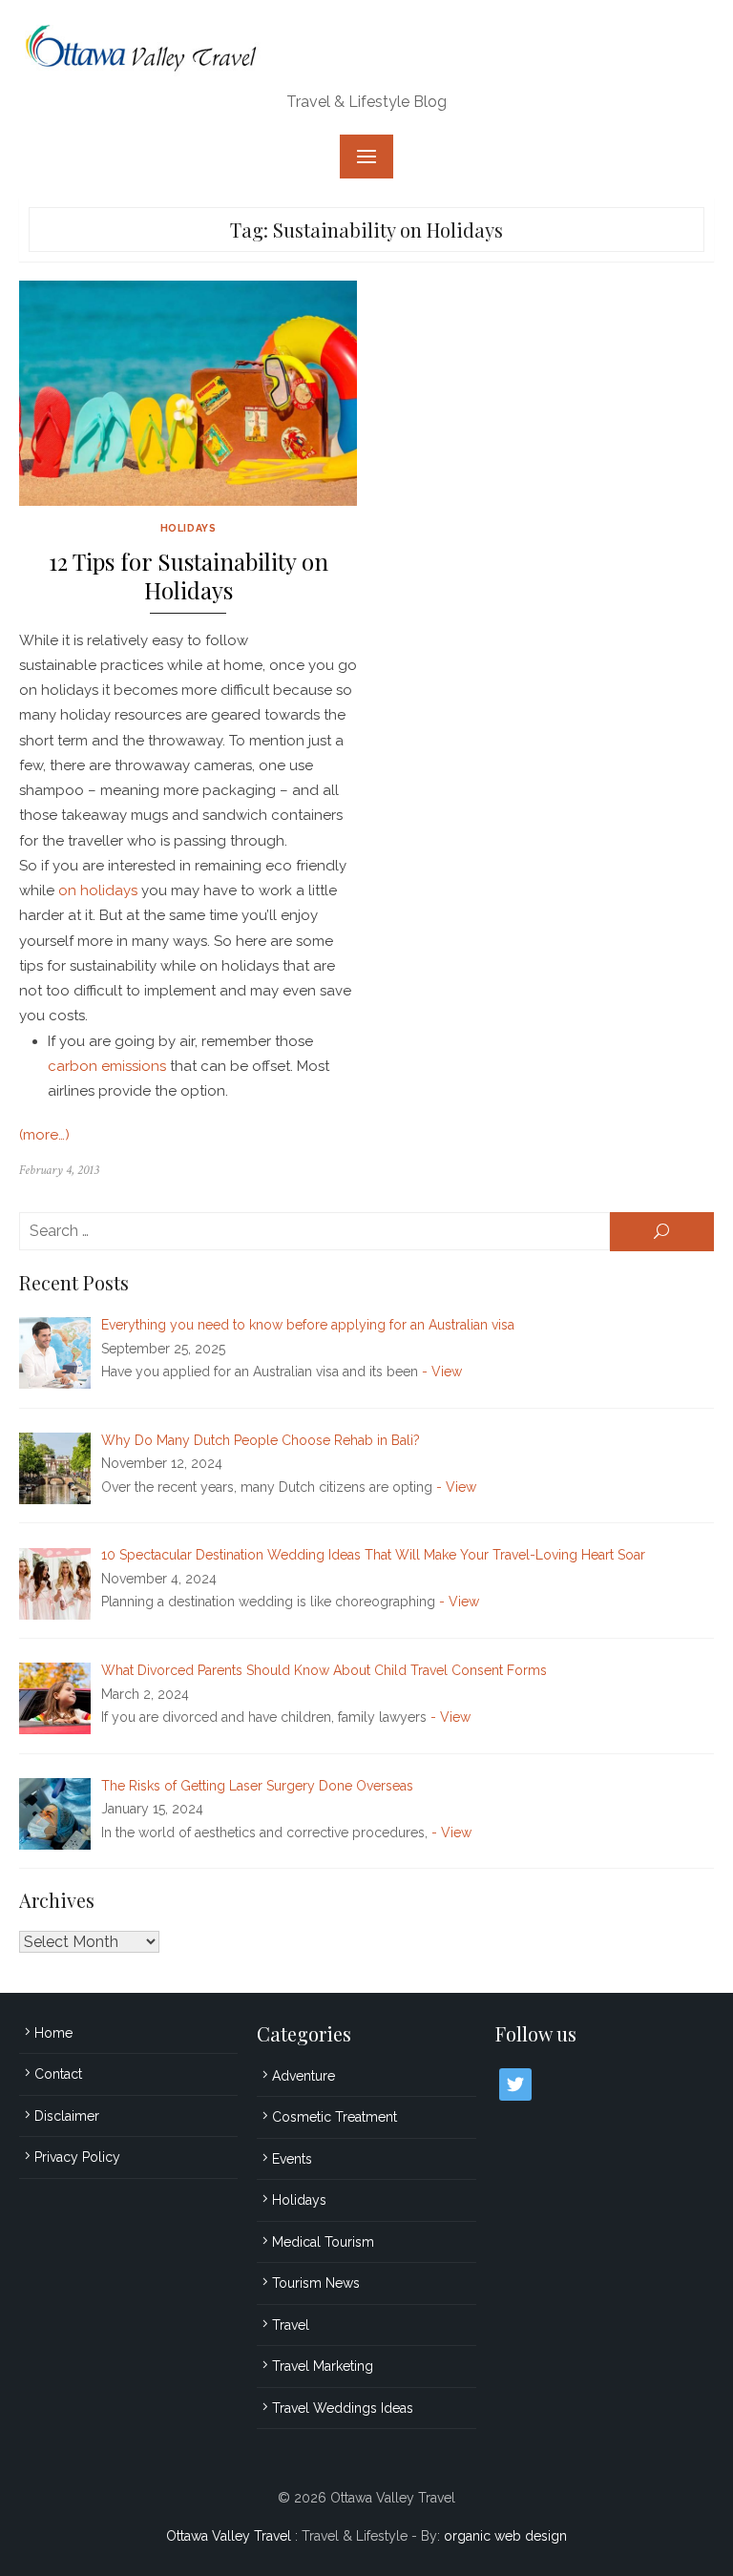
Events (292, 2159)
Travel (291, 2325)
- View (442, 1372)
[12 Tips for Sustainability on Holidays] (188, 393)
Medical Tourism (323, 2242)
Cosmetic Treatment (335, 2117)
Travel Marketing (323, 2366)
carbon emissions (107, 1066)
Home (53, 2033)
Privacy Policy (77, 2157)
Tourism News (316, 2283)
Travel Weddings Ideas (343, 2408)
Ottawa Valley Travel (229, 2536)
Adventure (304, 2076)
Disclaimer (67, 2116)
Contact (58, 2074)
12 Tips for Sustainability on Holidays (188, 576)
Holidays (188, 528)
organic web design (505, 2536)
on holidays (98, 890)
